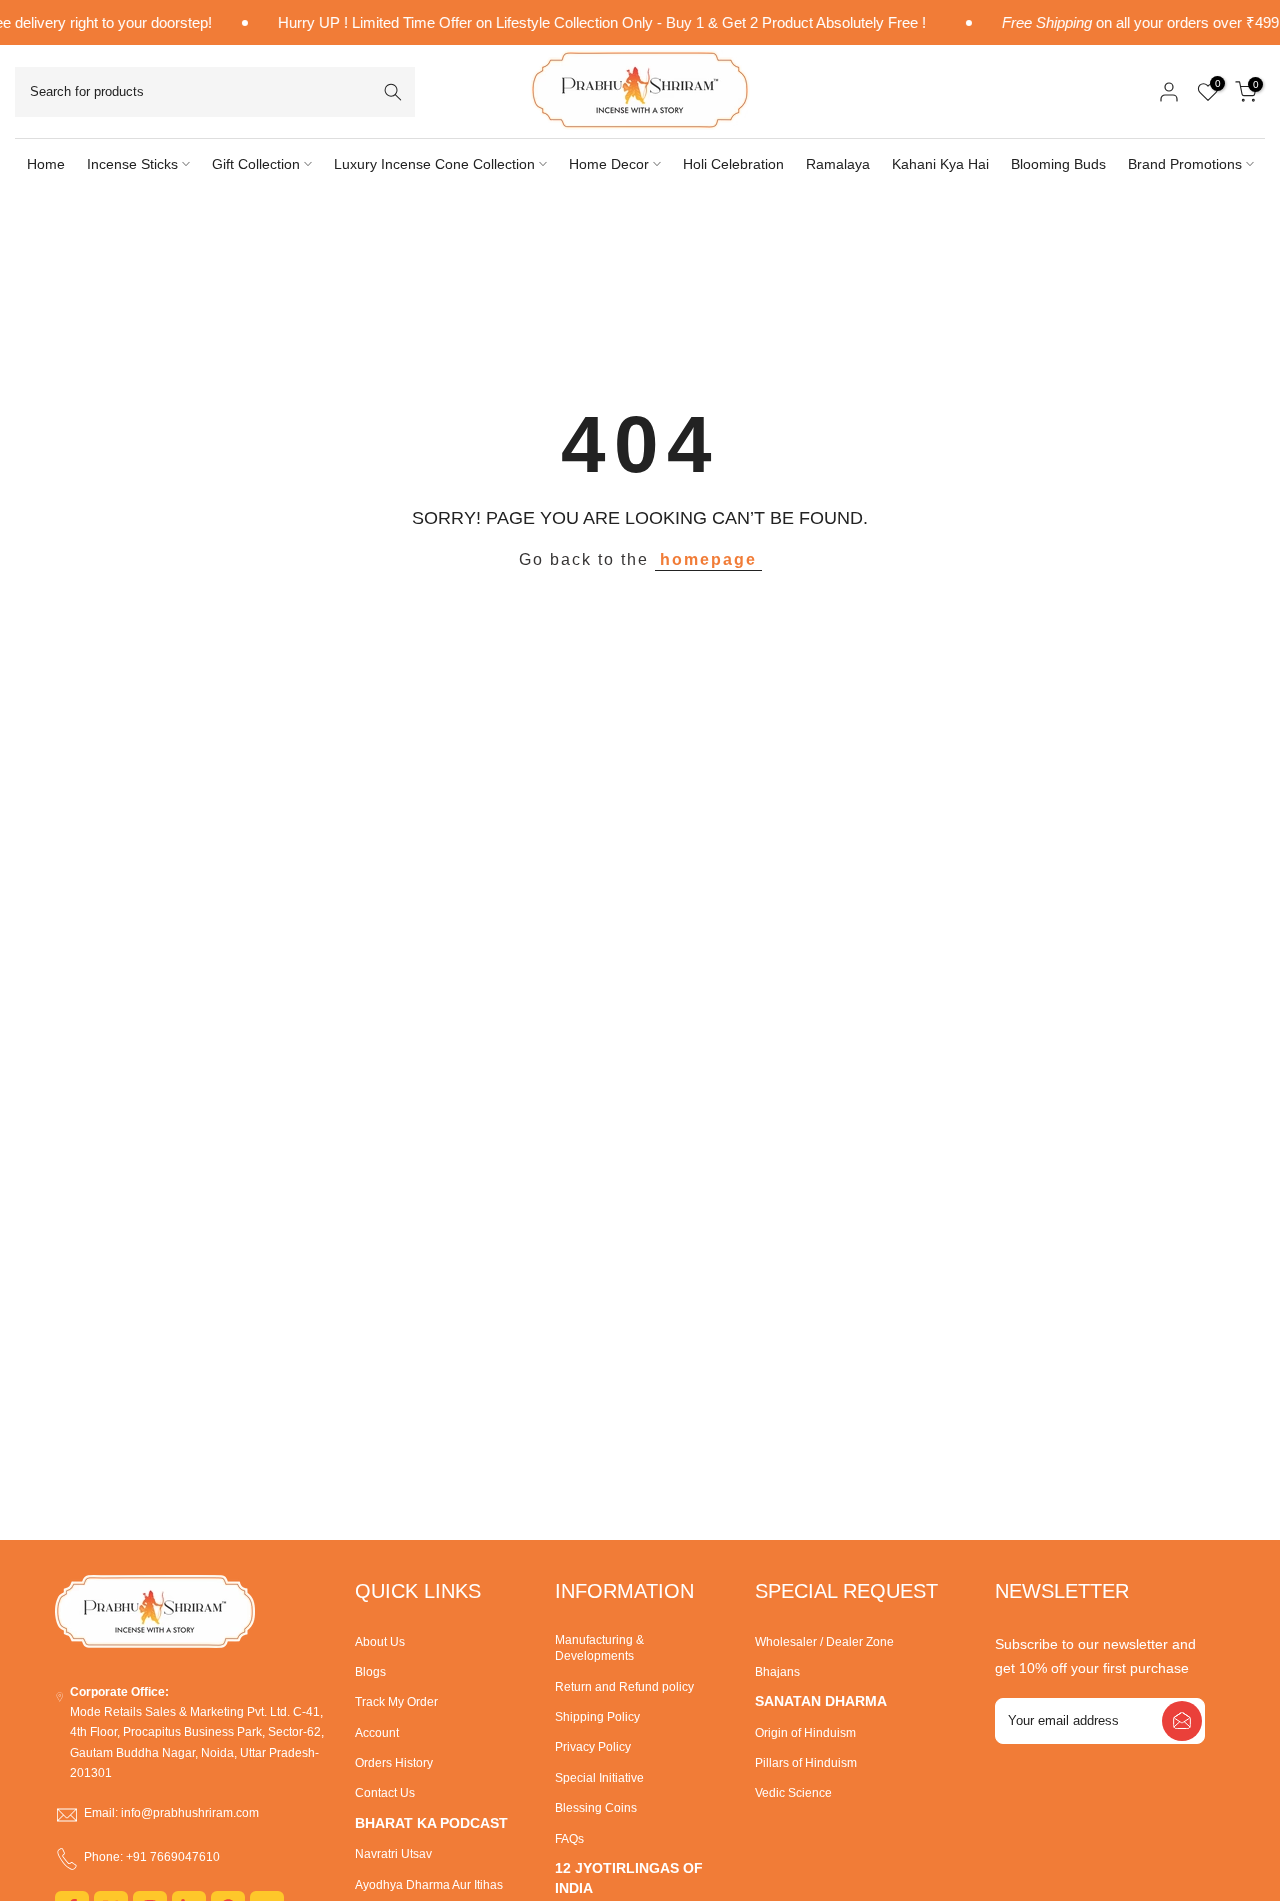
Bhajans (777, 1672)
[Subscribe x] (1182, 1721)
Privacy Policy (593, 1747)
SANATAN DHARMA (821, 1701)
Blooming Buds (1058, 164)
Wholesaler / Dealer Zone (824, 1642)
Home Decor (609, 164)
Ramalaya (838, 164)
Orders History (394, 1763)
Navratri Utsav (393, 1854)
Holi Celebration (733, 164)
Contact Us (385, 1793)
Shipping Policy (597, 1717)
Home (46, 164)
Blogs (370, 1672)
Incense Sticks (132, 164)
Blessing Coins (596, 1808)
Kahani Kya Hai (940, 164)
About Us (380, 1642)
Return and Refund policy (624, 1687)
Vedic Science (793, 1793)
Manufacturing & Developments (599, 1648)
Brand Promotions (1185, 164)
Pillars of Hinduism (806, 1763)
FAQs (569, 1839)
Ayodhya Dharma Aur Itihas (429, 1885)
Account (377, 1733)
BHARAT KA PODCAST (431, 1823)
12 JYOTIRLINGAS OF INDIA (629, 1878)
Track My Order (396, 1702)
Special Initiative (599, 1778)
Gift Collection (256, 164)
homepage (708, 559)
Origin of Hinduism (805, 1733)
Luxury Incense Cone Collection (434, 164)
